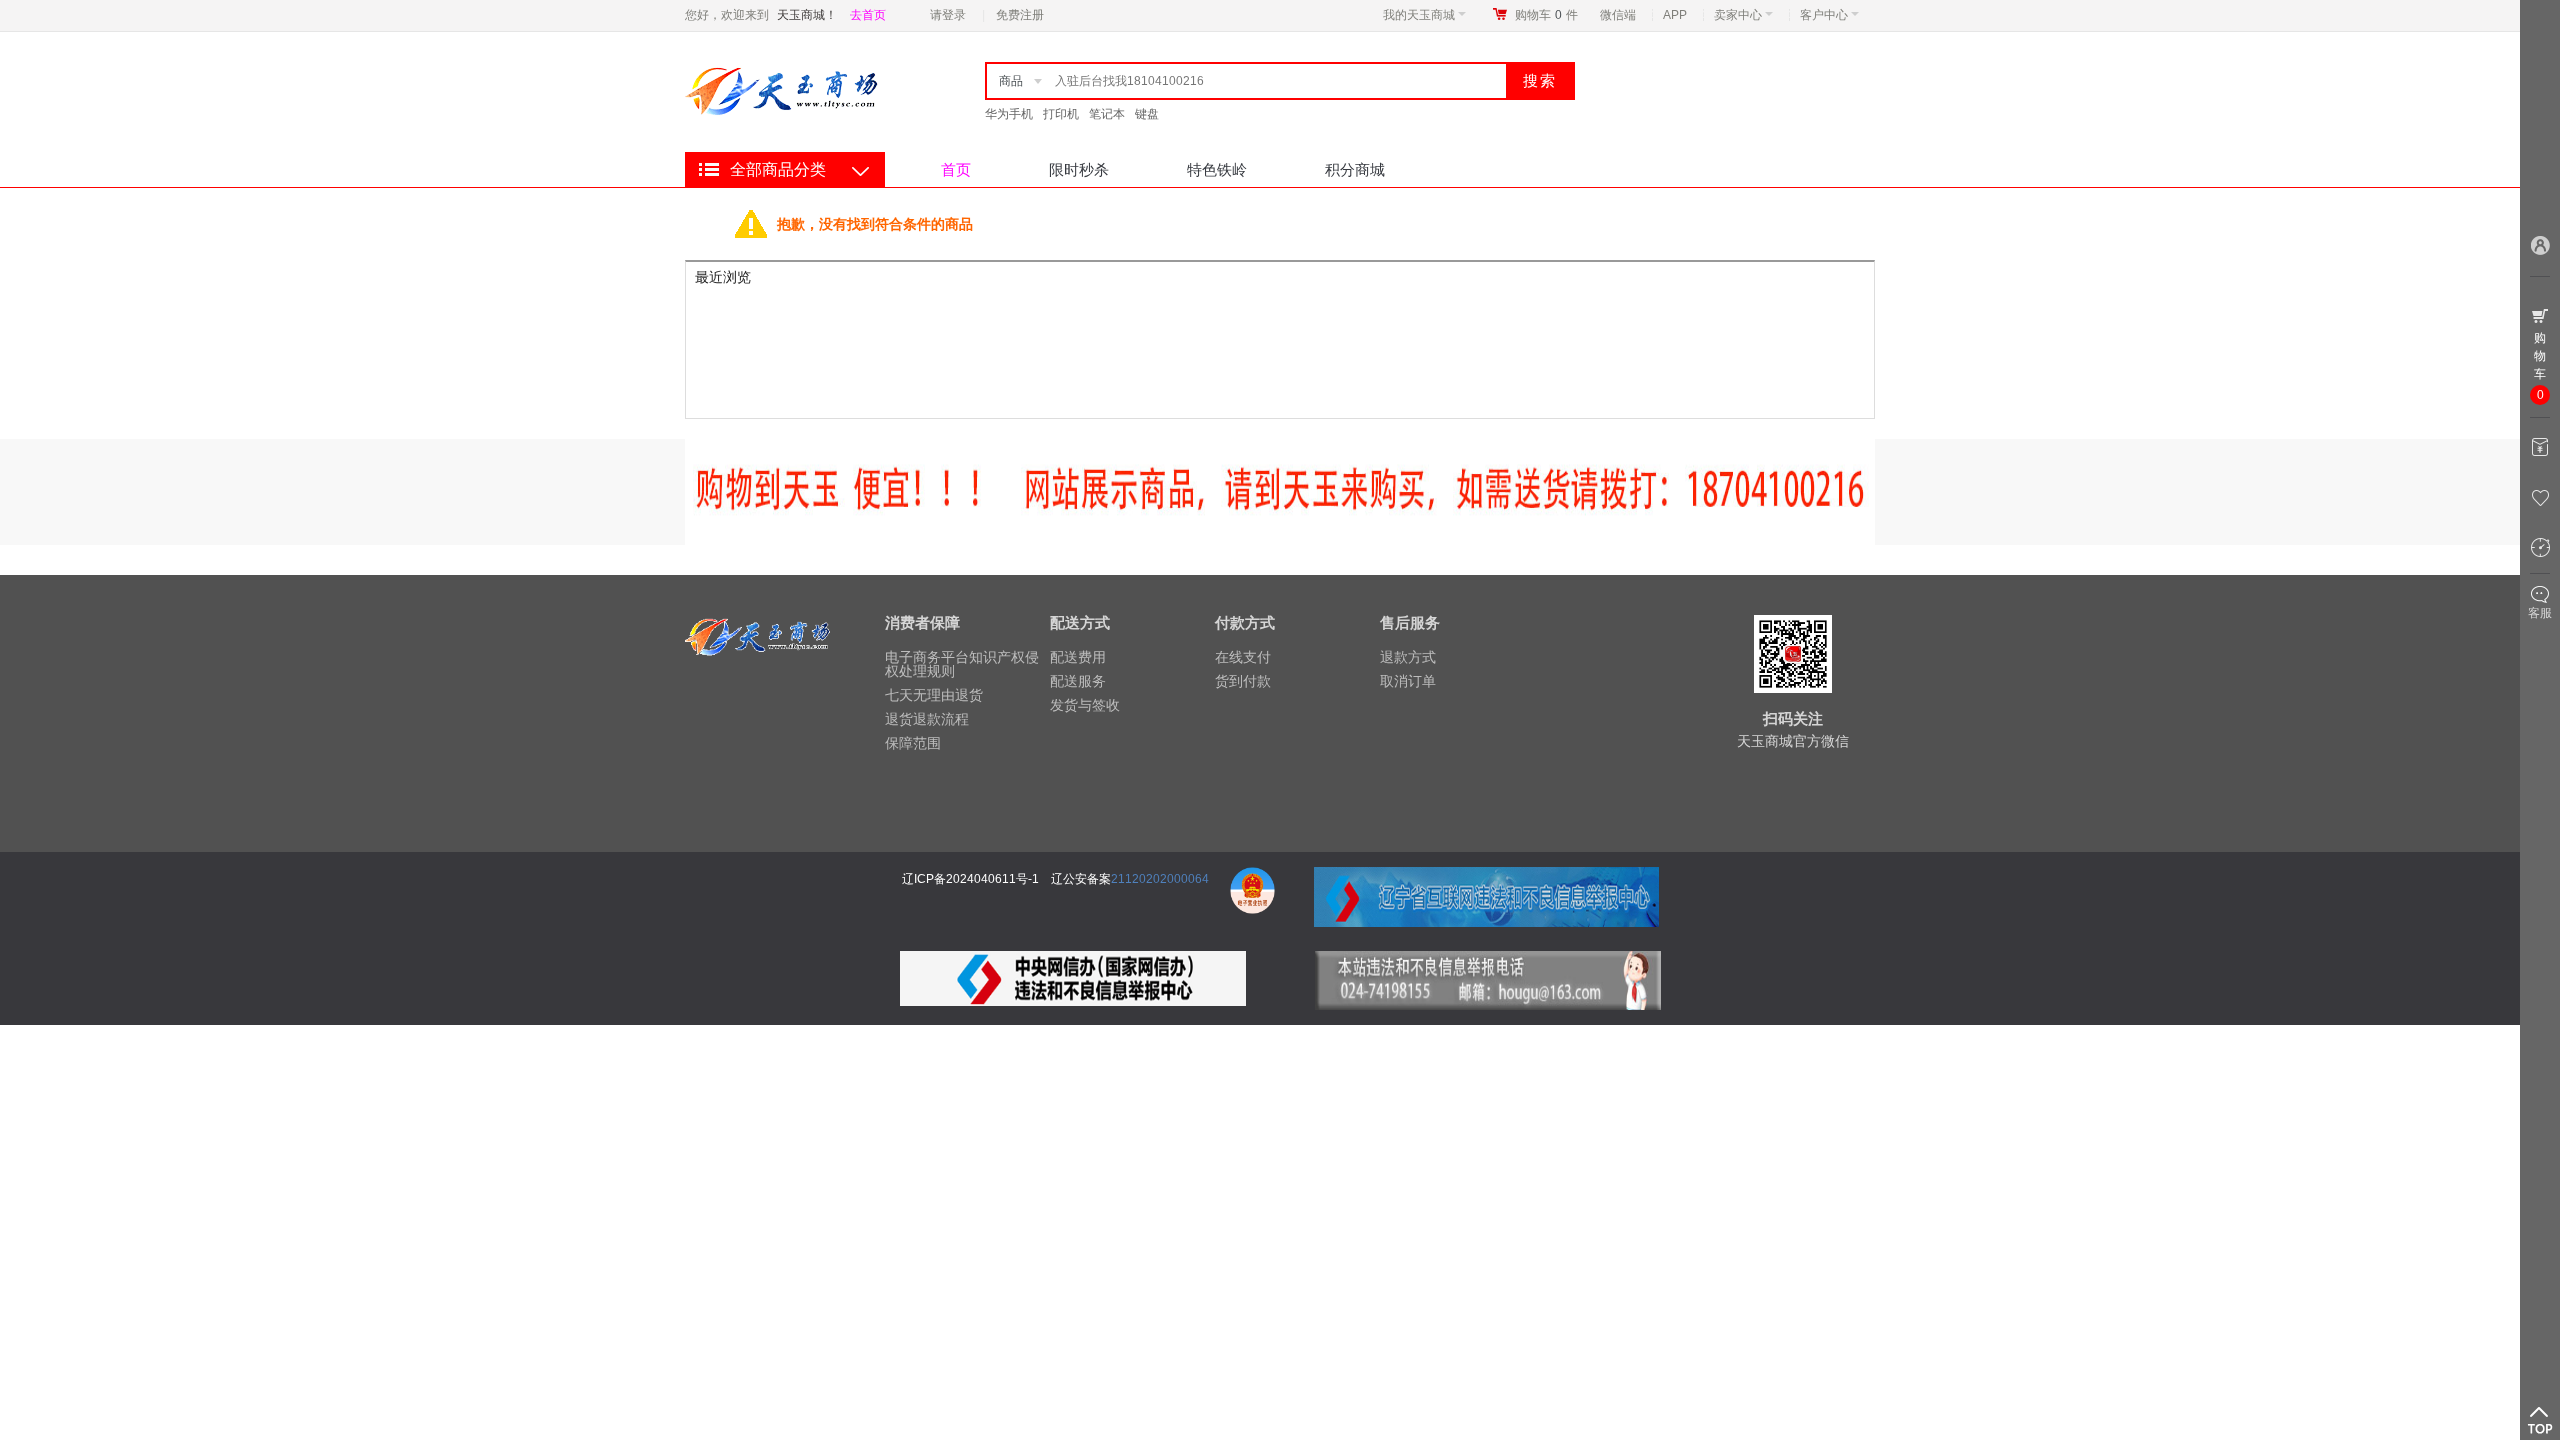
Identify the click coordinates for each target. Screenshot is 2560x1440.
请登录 (948, 15)
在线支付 (1243, 657)
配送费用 (1078, 657)
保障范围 (913, 743)
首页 (956, 169)
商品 (1011, 81)
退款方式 (1408, 657)
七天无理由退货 (934, 695)
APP (1675, 15)
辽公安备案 (1081, 879)
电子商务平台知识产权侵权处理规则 (962, 664)
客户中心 (1824, 15)
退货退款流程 (927, 719)
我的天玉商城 (1419, 15)
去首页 (868, 15)
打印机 (1061, 114)
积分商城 (1355, 169)
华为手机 (1009, 114)
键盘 (1147, 114)
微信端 (1618, 15)
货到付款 (1243, 681)
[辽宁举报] (1252, 879)
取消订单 (1408, 681)
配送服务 (1078, 681)
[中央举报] (1073, 963)
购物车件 (1546, 15)
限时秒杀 (1079, 169)
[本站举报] (1488, 963)
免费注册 (1020, 15)
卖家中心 (1738, 15)
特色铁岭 (1217, 169)
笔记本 (1107, 114)
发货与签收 (1085, 705)
